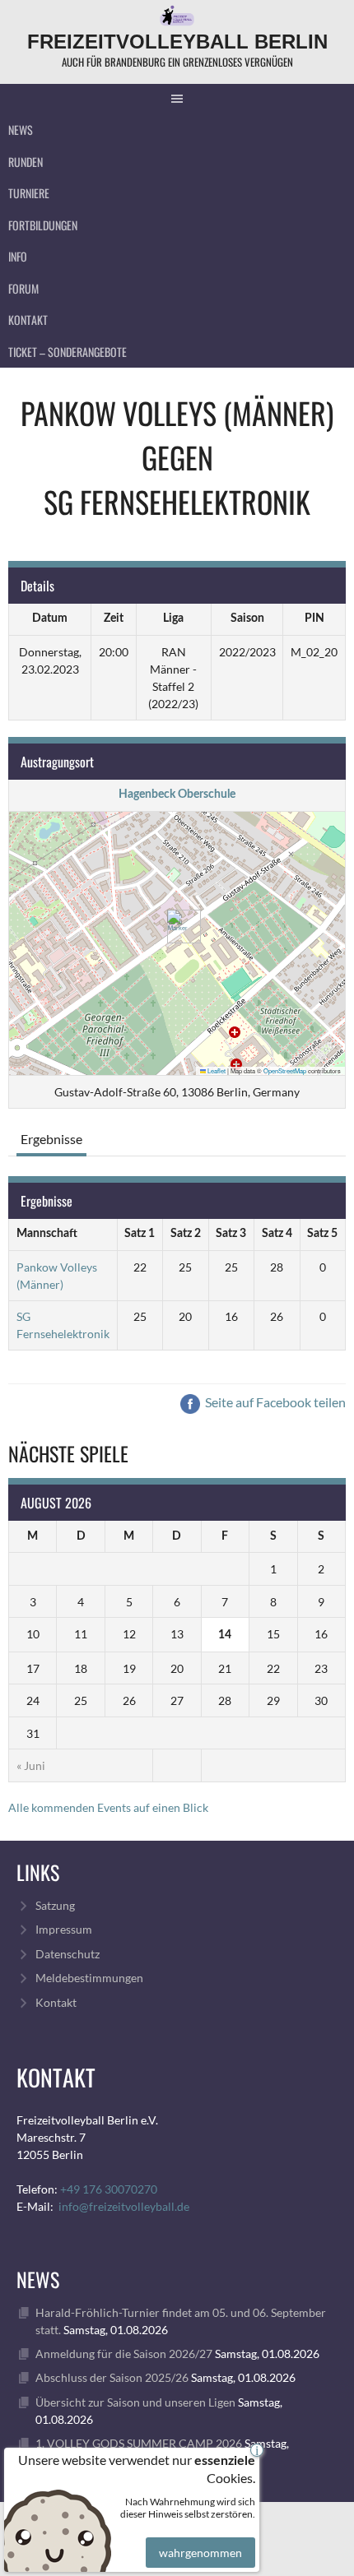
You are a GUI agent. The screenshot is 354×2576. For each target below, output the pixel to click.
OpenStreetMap (285, 1070)
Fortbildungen (43, 225)
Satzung (55, 1905)
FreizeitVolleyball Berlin (177, 42)
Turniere (29, 193)
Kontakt (28, 320)
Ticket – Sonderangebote (68, 352)
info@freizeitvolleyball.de (124, 2206)
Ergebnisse (51, 1139)
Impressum (64, 1929)
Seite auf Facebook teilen (274, 1402)
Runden (26, 162)
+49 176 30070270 (109, 2189)
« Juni (31, 1765)
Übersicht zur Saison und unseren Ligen (135, 2402)
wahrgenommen (200, 2553)
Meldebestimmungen (89, 1978)
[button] (177, 927)
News (21, 130)
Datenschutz (68, 1954)
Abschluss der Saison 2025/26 (112, 2377)
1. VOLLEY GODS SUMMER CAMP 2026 (139, 2443)
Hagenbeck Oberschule (177, 795)
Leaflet (216, 1070)
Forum (23, 288)
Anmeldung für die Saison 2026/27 (124, 2354)
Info (18, 256)
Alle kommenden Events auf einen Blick (108, 1807)
